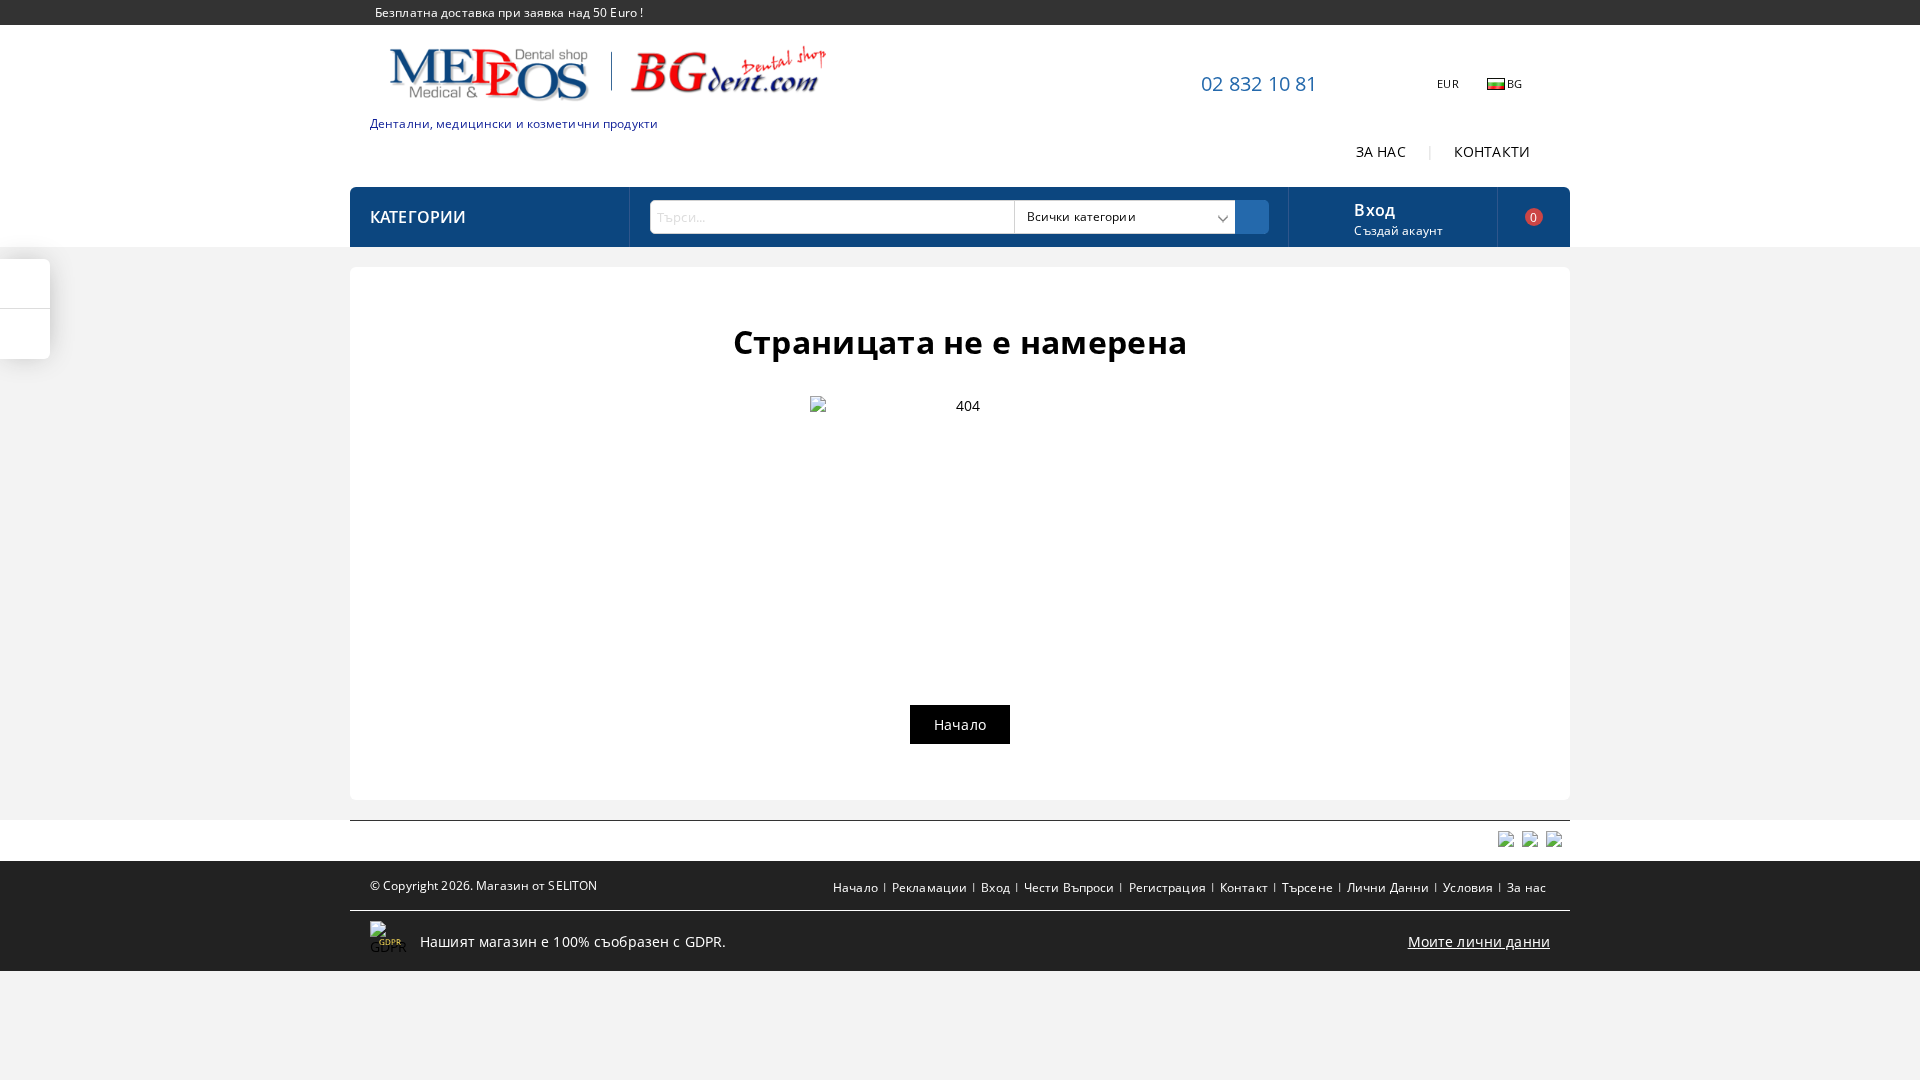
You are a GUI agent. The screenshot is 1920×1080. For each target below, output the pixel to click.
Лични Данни (1388, 887)
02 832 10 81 (1259, 83)
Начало (960, 724)
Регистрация (1167, 887)
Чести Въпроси (1069, 887)
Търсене (1307, 887)
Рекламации (929, 887)
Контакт (1244, 887)
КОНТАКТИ (1492, 151)
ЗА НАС (1381, 151)
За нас (1526, 887)
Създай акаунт (1398, 230)
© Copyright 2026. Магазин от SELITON (483, 885)
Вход (1374, 208)
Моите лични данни (1479, 941)
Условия (1468, 887)
